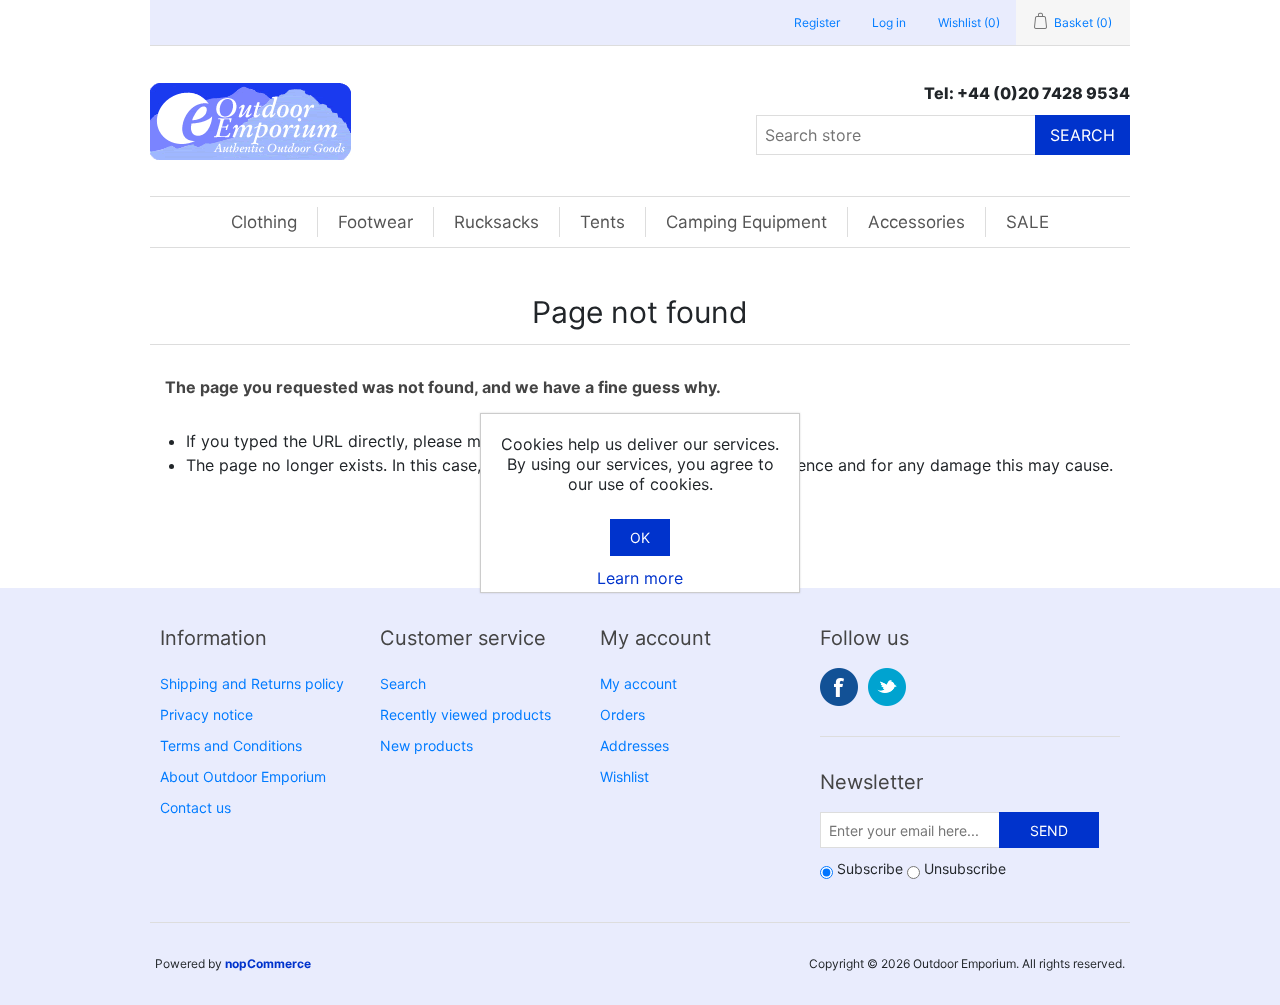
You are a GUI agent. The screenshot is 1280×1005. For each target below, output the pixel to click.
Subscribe (870, 868)
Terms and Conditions (231, 745)
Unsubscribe (965, 868)
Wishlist (624, 776)
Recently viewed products (465, 714)
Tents (602, 222)
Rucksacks (496, 222)
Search (1082, 135)
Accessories (916, 222)
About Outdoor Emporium (243, 776)
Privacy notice (206, 714)
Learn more (640, 578)
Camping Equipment (746, 222)
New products (426, 745)
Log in (889, 22)
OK (640, 537)
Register (817, 22)
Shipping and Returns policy (252, 683)
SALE (1027, 222)
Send (1049, 830)
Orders (622, 714)
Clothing (264, 222)
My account (638, 683)
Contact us (195, 807)
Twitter (887, 687)
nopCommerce (268, 963)
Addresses (634, 745)
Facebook (839, 687)
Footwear (375, 222)
